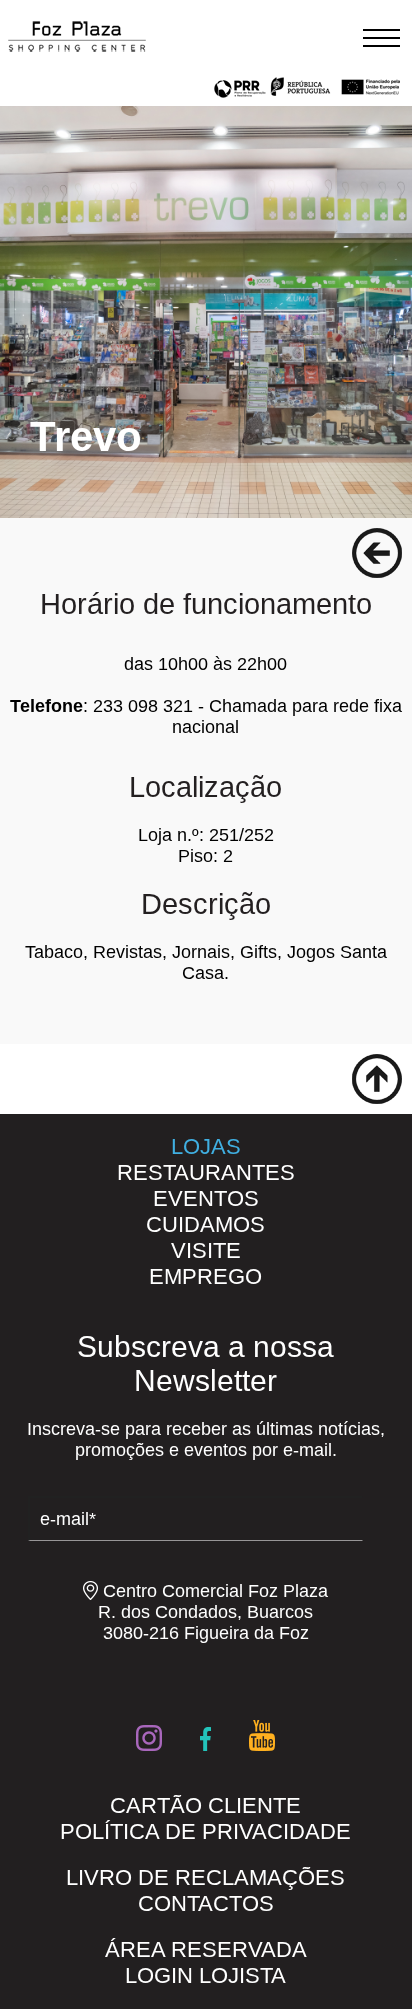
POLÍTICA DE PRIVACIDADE (205, 1831)
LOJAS (206, 1146)
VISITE (206, 1250)
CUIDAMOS (205, 1224)
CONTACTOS (206, 1903)
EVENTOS (206, 1198)
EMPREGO (205, 1276)
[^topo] (377, 1079)
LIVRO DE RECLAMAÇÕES (205, 1877)
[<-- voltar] (377, 553)
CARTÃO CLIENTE (205, 1805)
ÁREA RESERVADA (206, 1949)
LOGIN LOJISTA (205, 1975)
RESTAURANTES (206, 1172)
